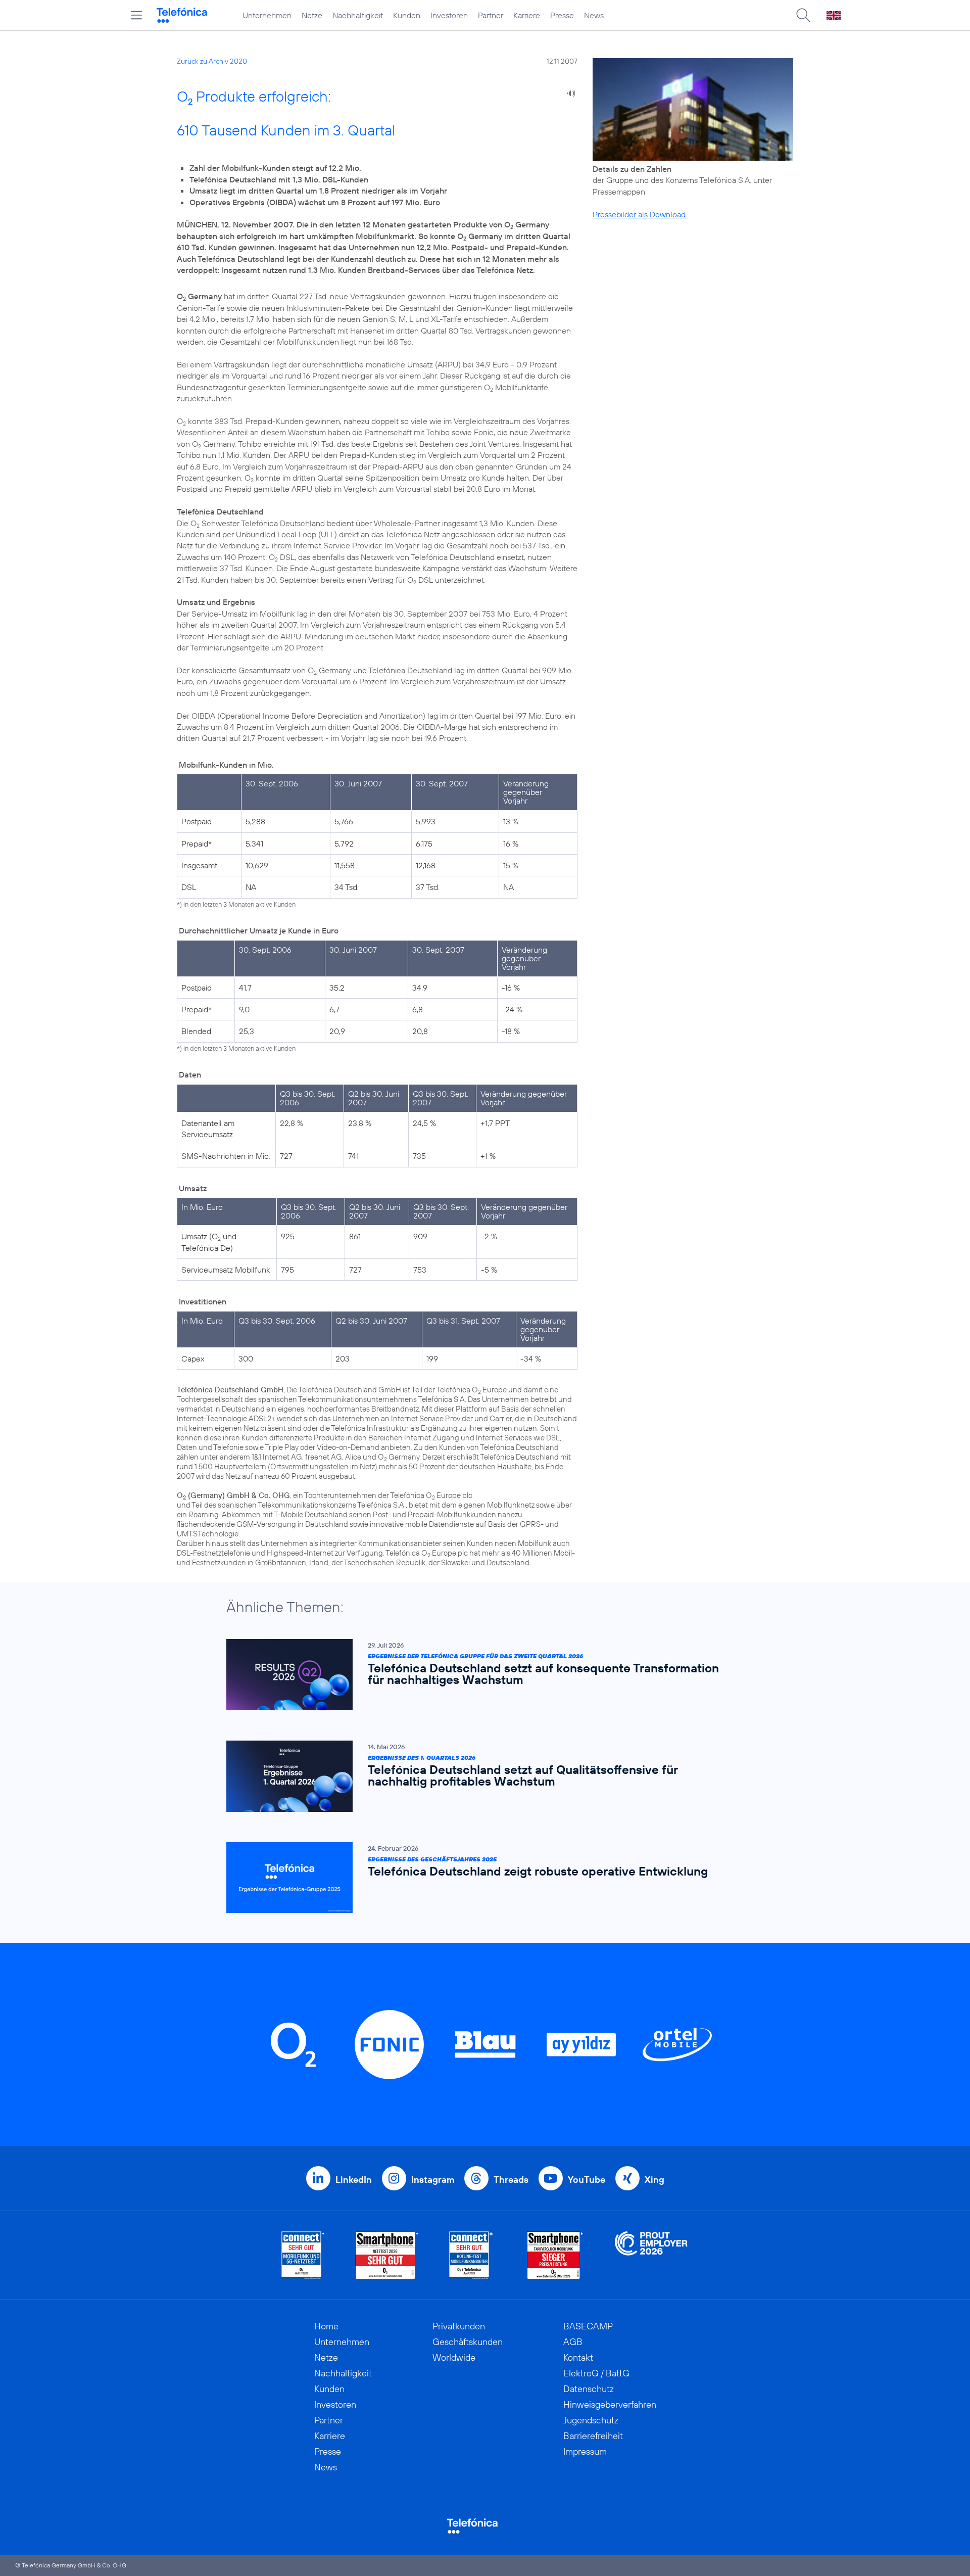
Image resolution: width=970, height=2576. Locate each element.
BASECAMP (588, 2326)
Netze (312, 15)
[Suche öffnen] (803, 15)
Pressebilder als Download (639, 214)
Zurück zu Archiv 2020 (212, 61)
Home (326, 2326)
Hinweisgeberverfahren (610, 2404)
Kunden (407, 15)
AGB (573, 2342)
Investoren (449, 15)
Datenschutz (589, 2389)
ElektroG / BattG (596, 2373)
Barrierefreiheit (593, 2436)
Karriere (527, 15)
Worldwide (454, 2357)
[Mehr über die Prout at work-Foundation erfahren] (651, 2255)
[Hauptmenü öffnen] (136, 15)
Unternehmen (267, 15)
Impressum (585, 2451)
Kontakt (578, 2357)
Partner (491, 15)
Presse (562, 15)
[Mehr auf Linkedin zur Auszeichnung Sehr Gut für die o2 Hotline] (471, 2255)
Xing (654, 2180)
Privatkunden (459, 2326)
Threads (511, 2180)
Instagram (433, 2180)
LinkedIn (354, 2180)
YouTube (587, 2180)
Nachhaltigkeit (358, 15)
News (594, 15)
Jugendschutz (591, 2420)
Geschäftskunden (468, 2342)
